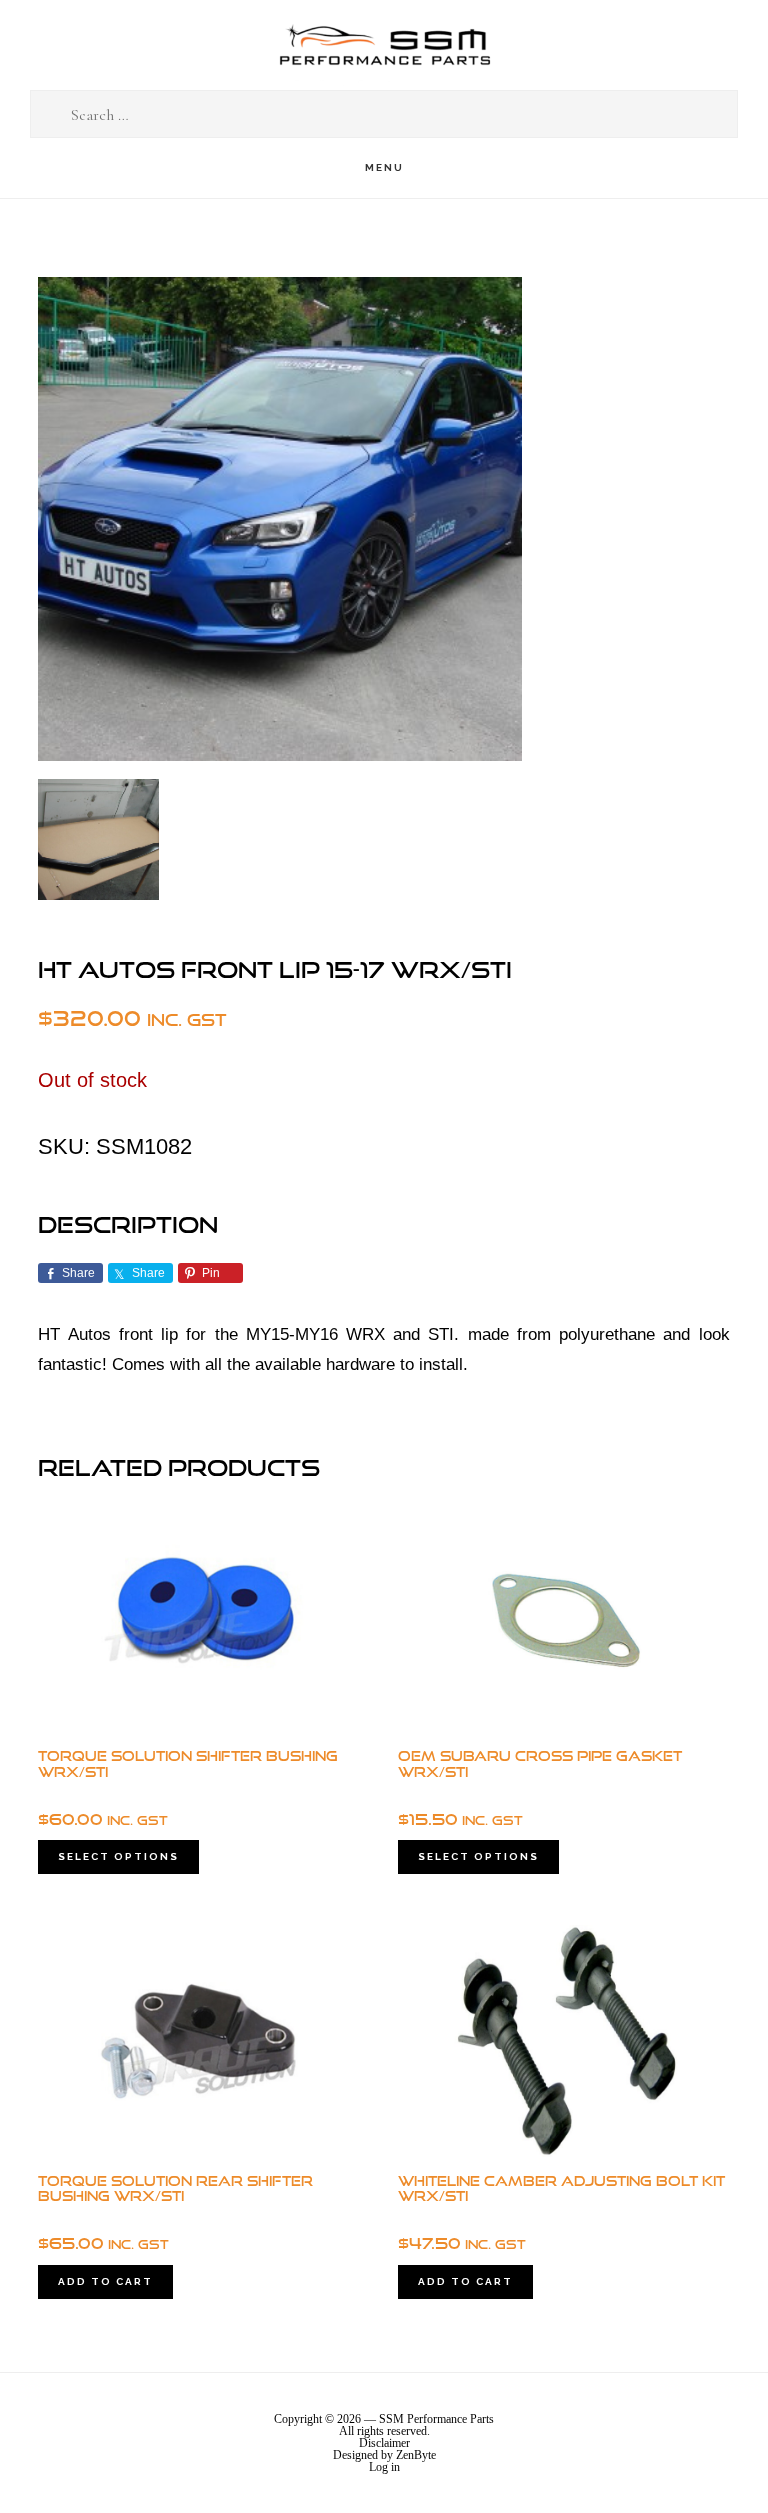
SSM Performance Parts (384, 45)
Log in (384, 2467)
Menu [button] (384, 167)
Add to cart (105, 2281)
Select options (118, 1856)
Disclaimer (384, 2443)
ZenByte (416, 2455)
